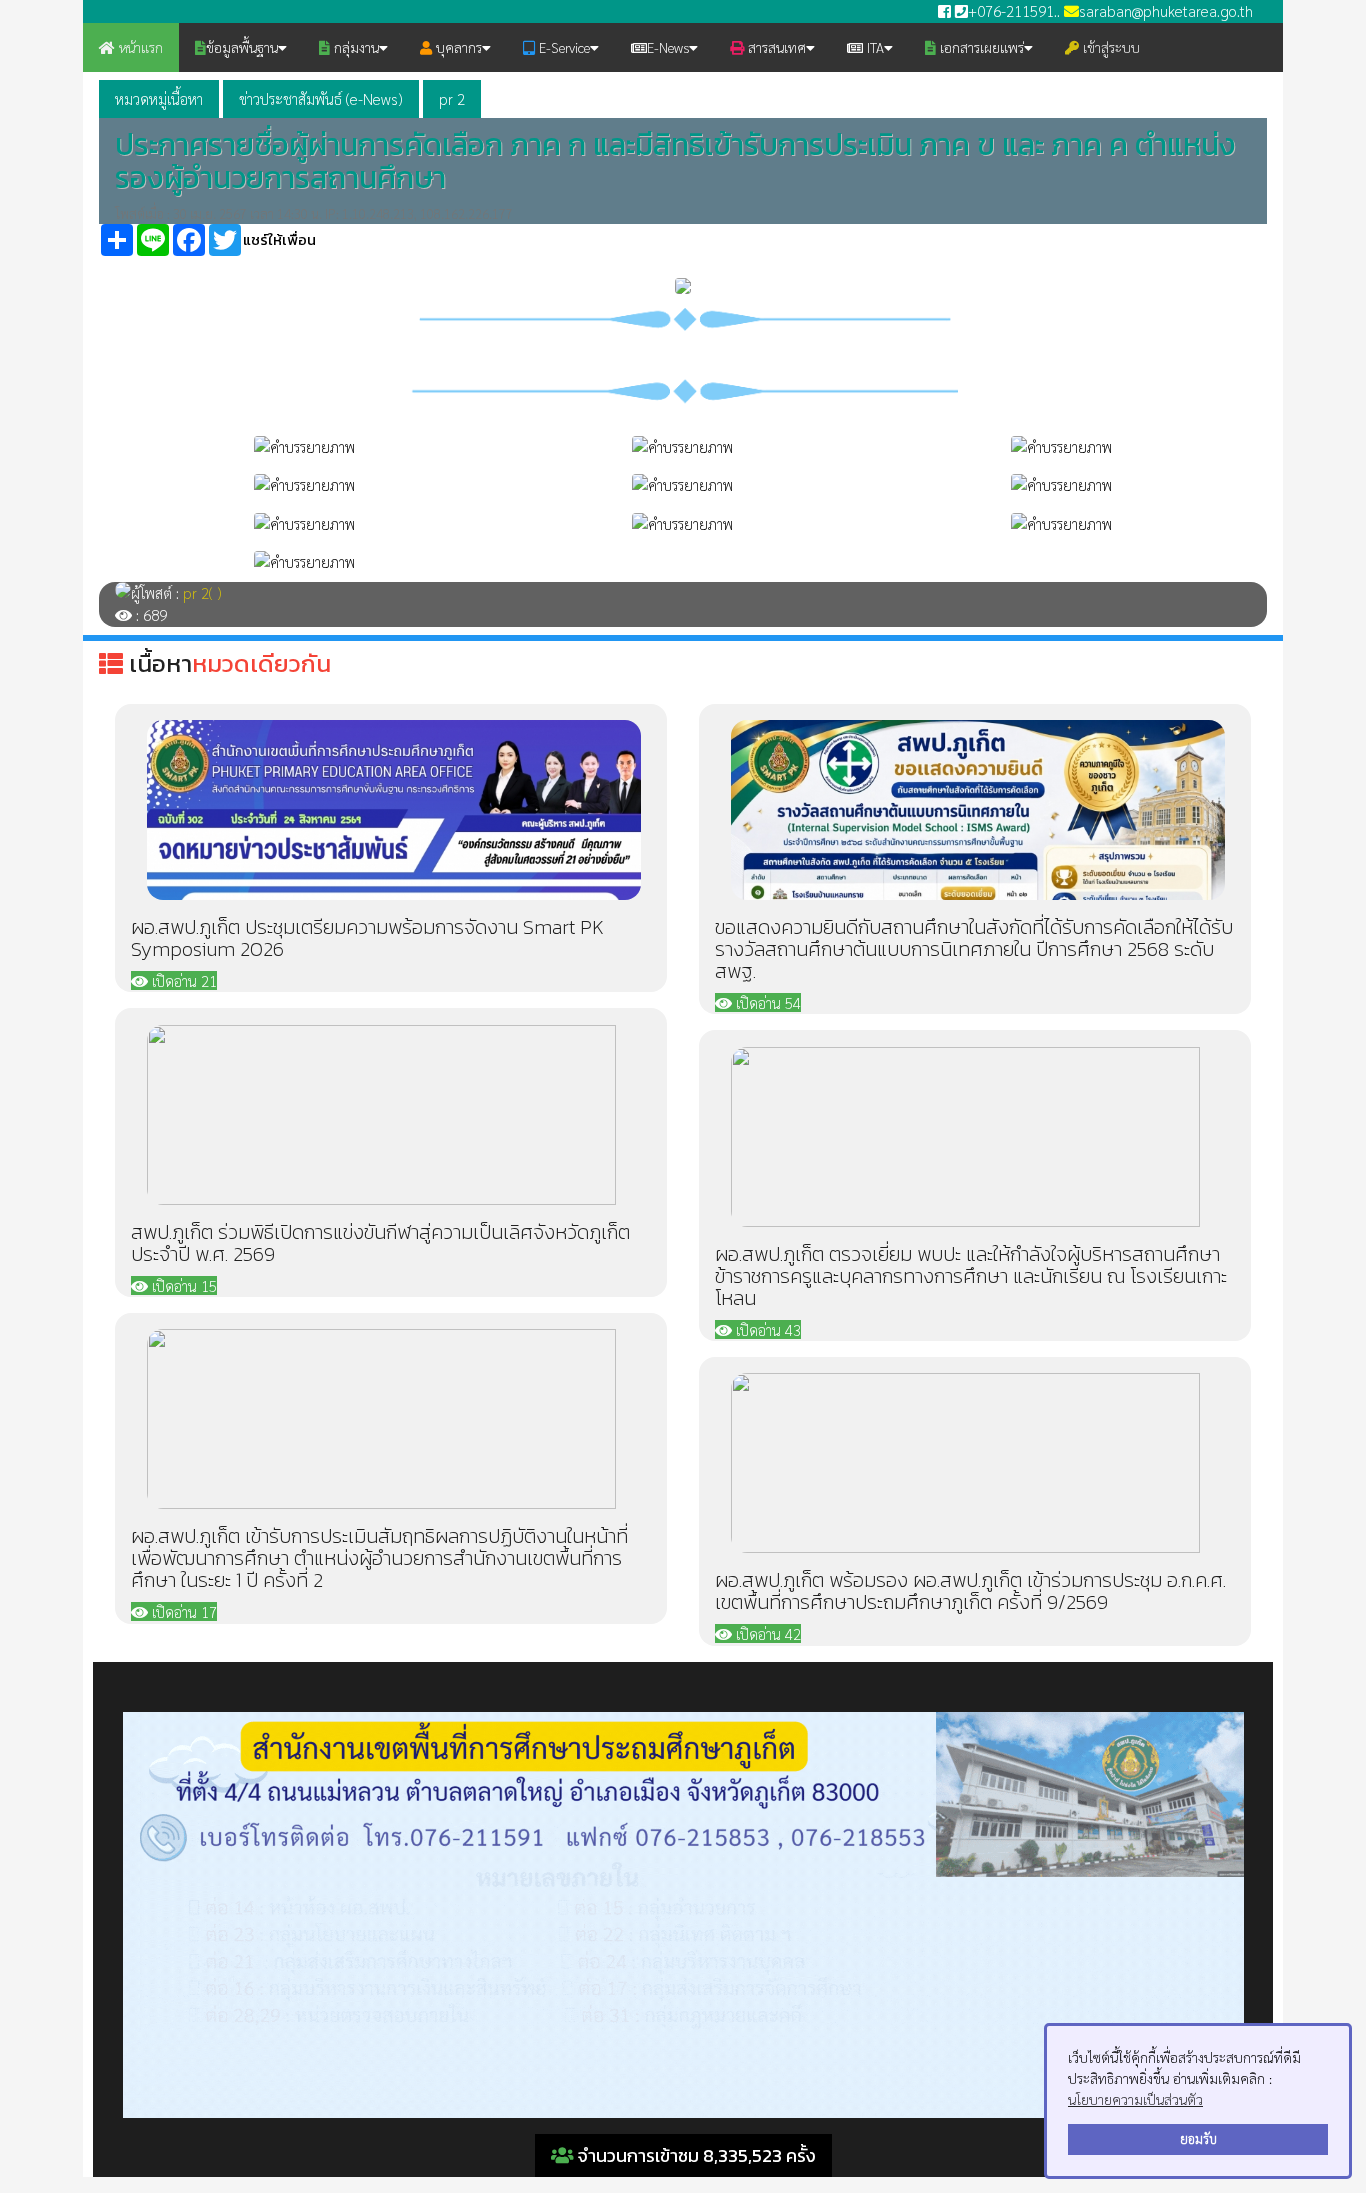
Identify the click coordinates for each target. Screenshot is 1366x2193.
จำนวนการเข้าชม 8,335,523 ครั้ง (695, 2155)
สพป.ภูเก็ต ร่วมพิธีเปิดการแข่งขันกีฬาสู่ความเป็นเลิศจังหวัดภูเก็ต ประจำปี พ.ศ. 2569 (380, 1243)
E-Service (562, 47)
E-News (668, 47)
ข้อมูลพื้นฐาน (242, 47)
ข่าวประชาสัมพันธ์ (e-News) (321, 98)
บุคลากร (457, 47)
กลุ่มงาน (354, 47)
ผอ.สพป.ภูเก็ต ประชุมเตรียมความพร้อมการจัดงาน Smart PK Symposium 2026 (367, 938)
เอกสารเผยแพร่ (980, 47)
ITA (873, 47)
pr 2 (452, 98)
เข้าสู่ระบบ (1109, 47)
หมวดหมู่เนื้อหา (159, 98)
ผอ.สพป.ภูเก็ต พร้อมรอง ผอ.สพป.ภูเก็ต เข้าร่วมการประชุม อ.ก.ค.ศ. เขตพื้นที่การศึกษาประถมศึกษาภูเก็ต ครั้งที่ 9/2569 (970, 1591)
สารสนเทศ (775, 47)
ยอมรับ (1198, 2139)
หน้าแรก (139, 47)
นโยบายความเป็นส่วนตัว (1135, 2099)
